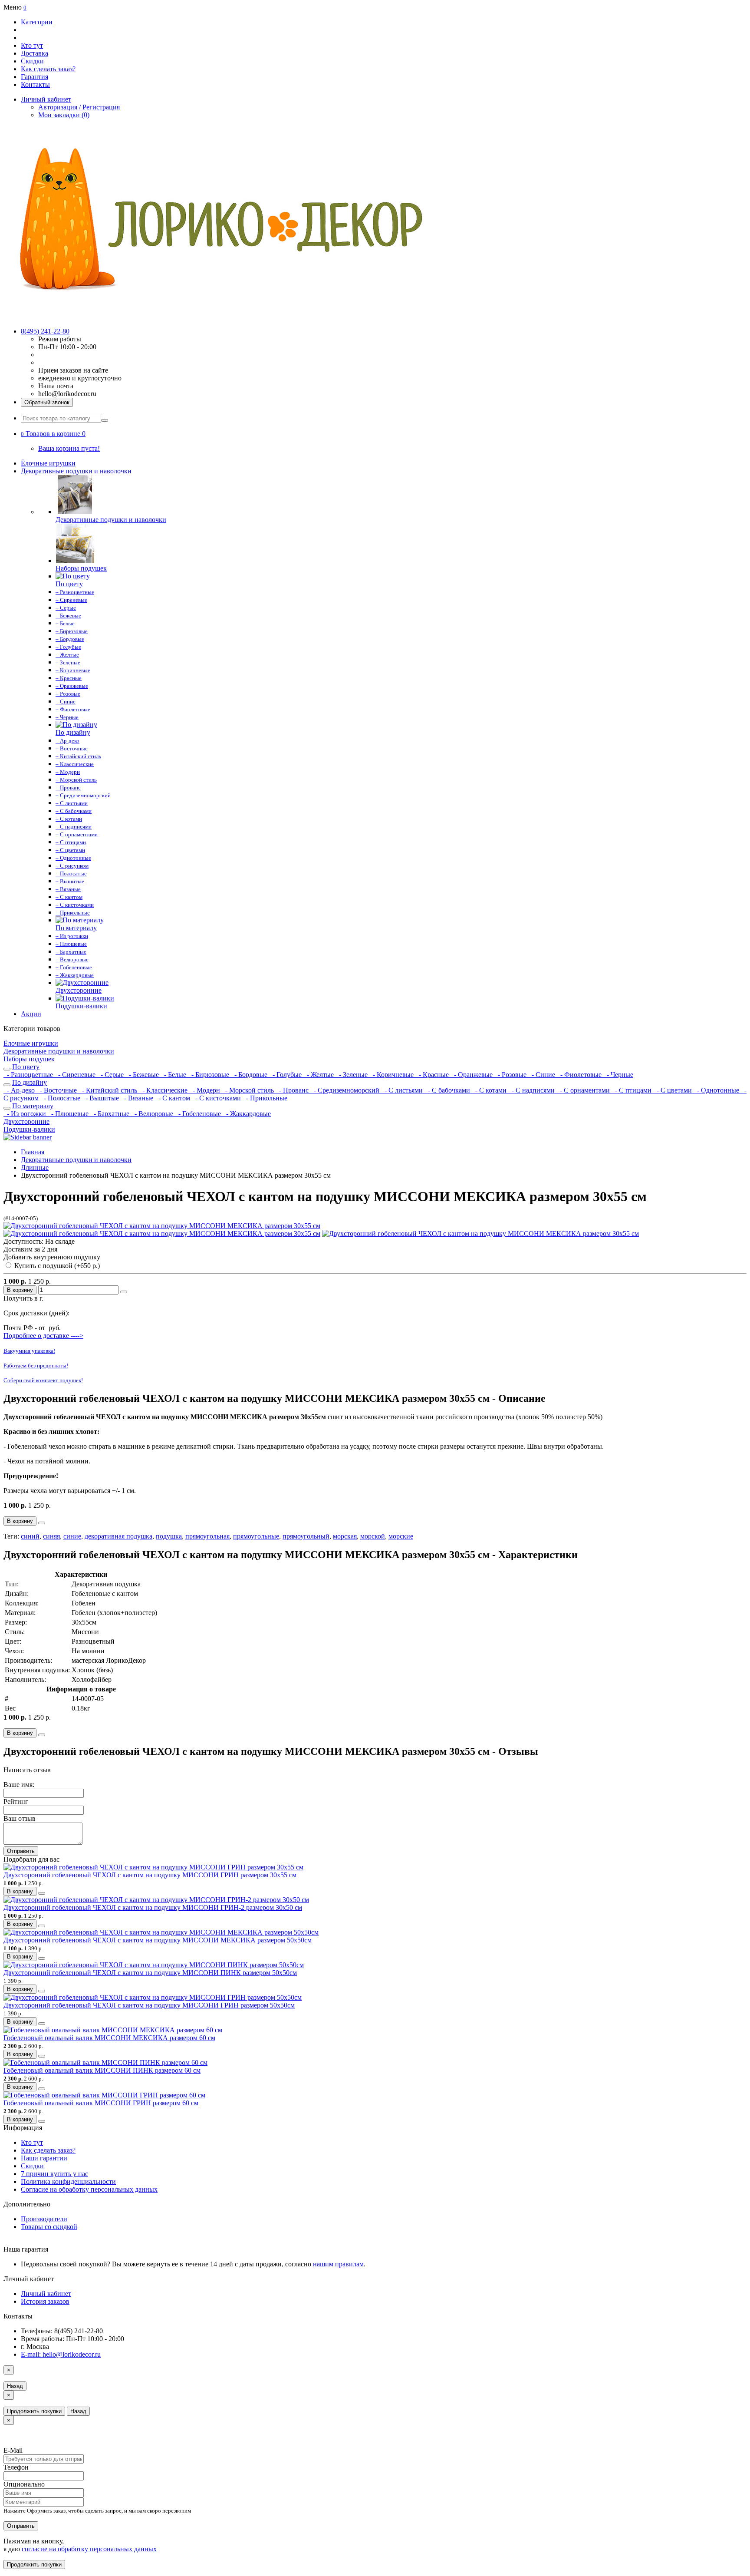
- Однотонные (717, 1090)
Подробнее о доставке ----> (43, 1336)
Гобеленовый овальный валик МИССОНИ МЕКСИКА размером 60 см (109, 2038)
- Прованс (293, 1090)
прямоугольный (306, 1536)
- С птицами (632, 1090)
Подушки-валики (29, 1129)
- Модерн (206, 1090)
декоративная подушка (118, 1536)
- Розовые (511, 1075)
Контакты (35, 84)
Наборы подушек (29, 1059)
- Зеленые (352, 1075)
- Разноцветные (29, 1075)
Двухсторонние (26, 1121)
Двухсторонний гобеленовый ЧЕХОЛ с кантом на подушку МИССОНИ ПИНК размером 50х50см (150, 1973)
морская (345, 1536)
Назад (15, 2386)
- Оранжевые (472, 1075)
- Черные (618, 1075)
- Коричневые (392, 1075)
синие (72, 1536)
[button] (53, 434)
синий (30, 1536)
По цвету (26, 1067)
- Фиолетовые (580, 1075)
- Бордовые (250, 1075)
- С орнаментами (584, 1090)
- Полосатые (61, 1098)
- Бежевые (143, 1075)
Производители (44, 2219)
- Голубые (286, 1075)
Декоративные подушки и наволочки (76, 471)
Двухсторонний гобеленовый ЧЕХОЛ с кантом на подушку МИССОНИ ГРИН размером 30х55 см (150, 1875)
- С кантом (173, 1098)
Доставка (35, 53)
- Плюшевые (69, 1114)
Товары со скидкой (49, 2227)
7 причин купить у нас (54, 2174)
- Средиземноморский (346, 1090)
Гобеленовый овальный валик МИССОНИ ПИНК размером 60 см (102, 2070)
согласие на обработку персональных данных (89, 2549)
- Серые (111, 1075)
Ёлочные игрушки (48, 463)
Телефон (16, 2467)
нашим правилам (338, 2264)
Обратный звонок (47, 402)
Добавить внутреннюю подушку (52, 1257)
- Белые (174, 1075)
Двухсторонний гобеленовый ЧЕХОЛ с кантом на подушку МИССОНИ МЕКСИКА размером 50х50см (158, 1940)
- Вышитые (101, 1098)
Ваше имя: (19, 1785)
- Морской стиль (249, 1090)
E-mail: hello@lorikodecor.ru (61, 2354)
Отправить (21, 1851)
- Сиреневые (76, 1075)
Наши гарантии (44, 2158)
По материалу (33, 1106)
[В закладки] (124, 1292)
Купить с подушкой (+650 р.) (56, 1266)
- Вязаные (138, 1098)
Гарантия (35, 77)
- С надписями (532, 1090)
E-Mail (13, 2450)
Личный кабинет (46, 2294)
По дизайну (30, 1082)
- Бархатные (111, 1114)
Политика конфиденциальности (68, 2181)
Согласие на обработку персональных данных (89, 2189)
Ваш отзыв (20, 1818)
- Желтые (319, 1075)
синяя (51, 1536)
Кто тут (32, 45)
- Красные (433, 1075)
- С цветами (673, 1090)
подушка (169, 1536)
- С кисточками (217, 1098)
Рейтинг (16, 1802)
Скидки (32, 61)
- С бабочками (448, 1090)
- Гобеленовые (199, 1114)
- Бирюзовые (209, 1075)
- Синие (543, 1075)
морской (373, 1536)
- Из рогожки (26, 1114)
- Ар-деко (20, 1090)
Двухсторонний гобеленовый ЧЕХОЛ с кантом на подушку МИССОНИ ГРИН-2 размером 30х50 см (153, 1907)
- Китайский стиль (109, 1090)
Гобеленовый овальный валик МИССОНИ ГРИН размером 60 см (101, 2103)
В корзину (20, 1290)
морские (401, 1536)
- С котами (490, 1090)
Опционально (24, 2484)
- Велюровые (153, 1114)
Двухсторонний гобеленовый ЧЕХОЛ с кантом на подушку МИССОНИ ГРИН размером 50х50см (149, 2005)
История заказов (45, 2301)
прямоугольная (207, 1536)
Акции (31, 1014)
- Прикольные (265, 1098)
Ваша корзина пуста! (69, 448)
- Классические (164, 1090)
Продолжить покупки (34, 2411)
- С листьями (403, 1090)
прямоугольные (256, 1536)
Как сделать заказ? (48, 69)
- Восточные (58, 1090)
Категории (37, 22)
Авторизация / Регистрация (79, 107)
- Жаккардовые (247, 1114)
